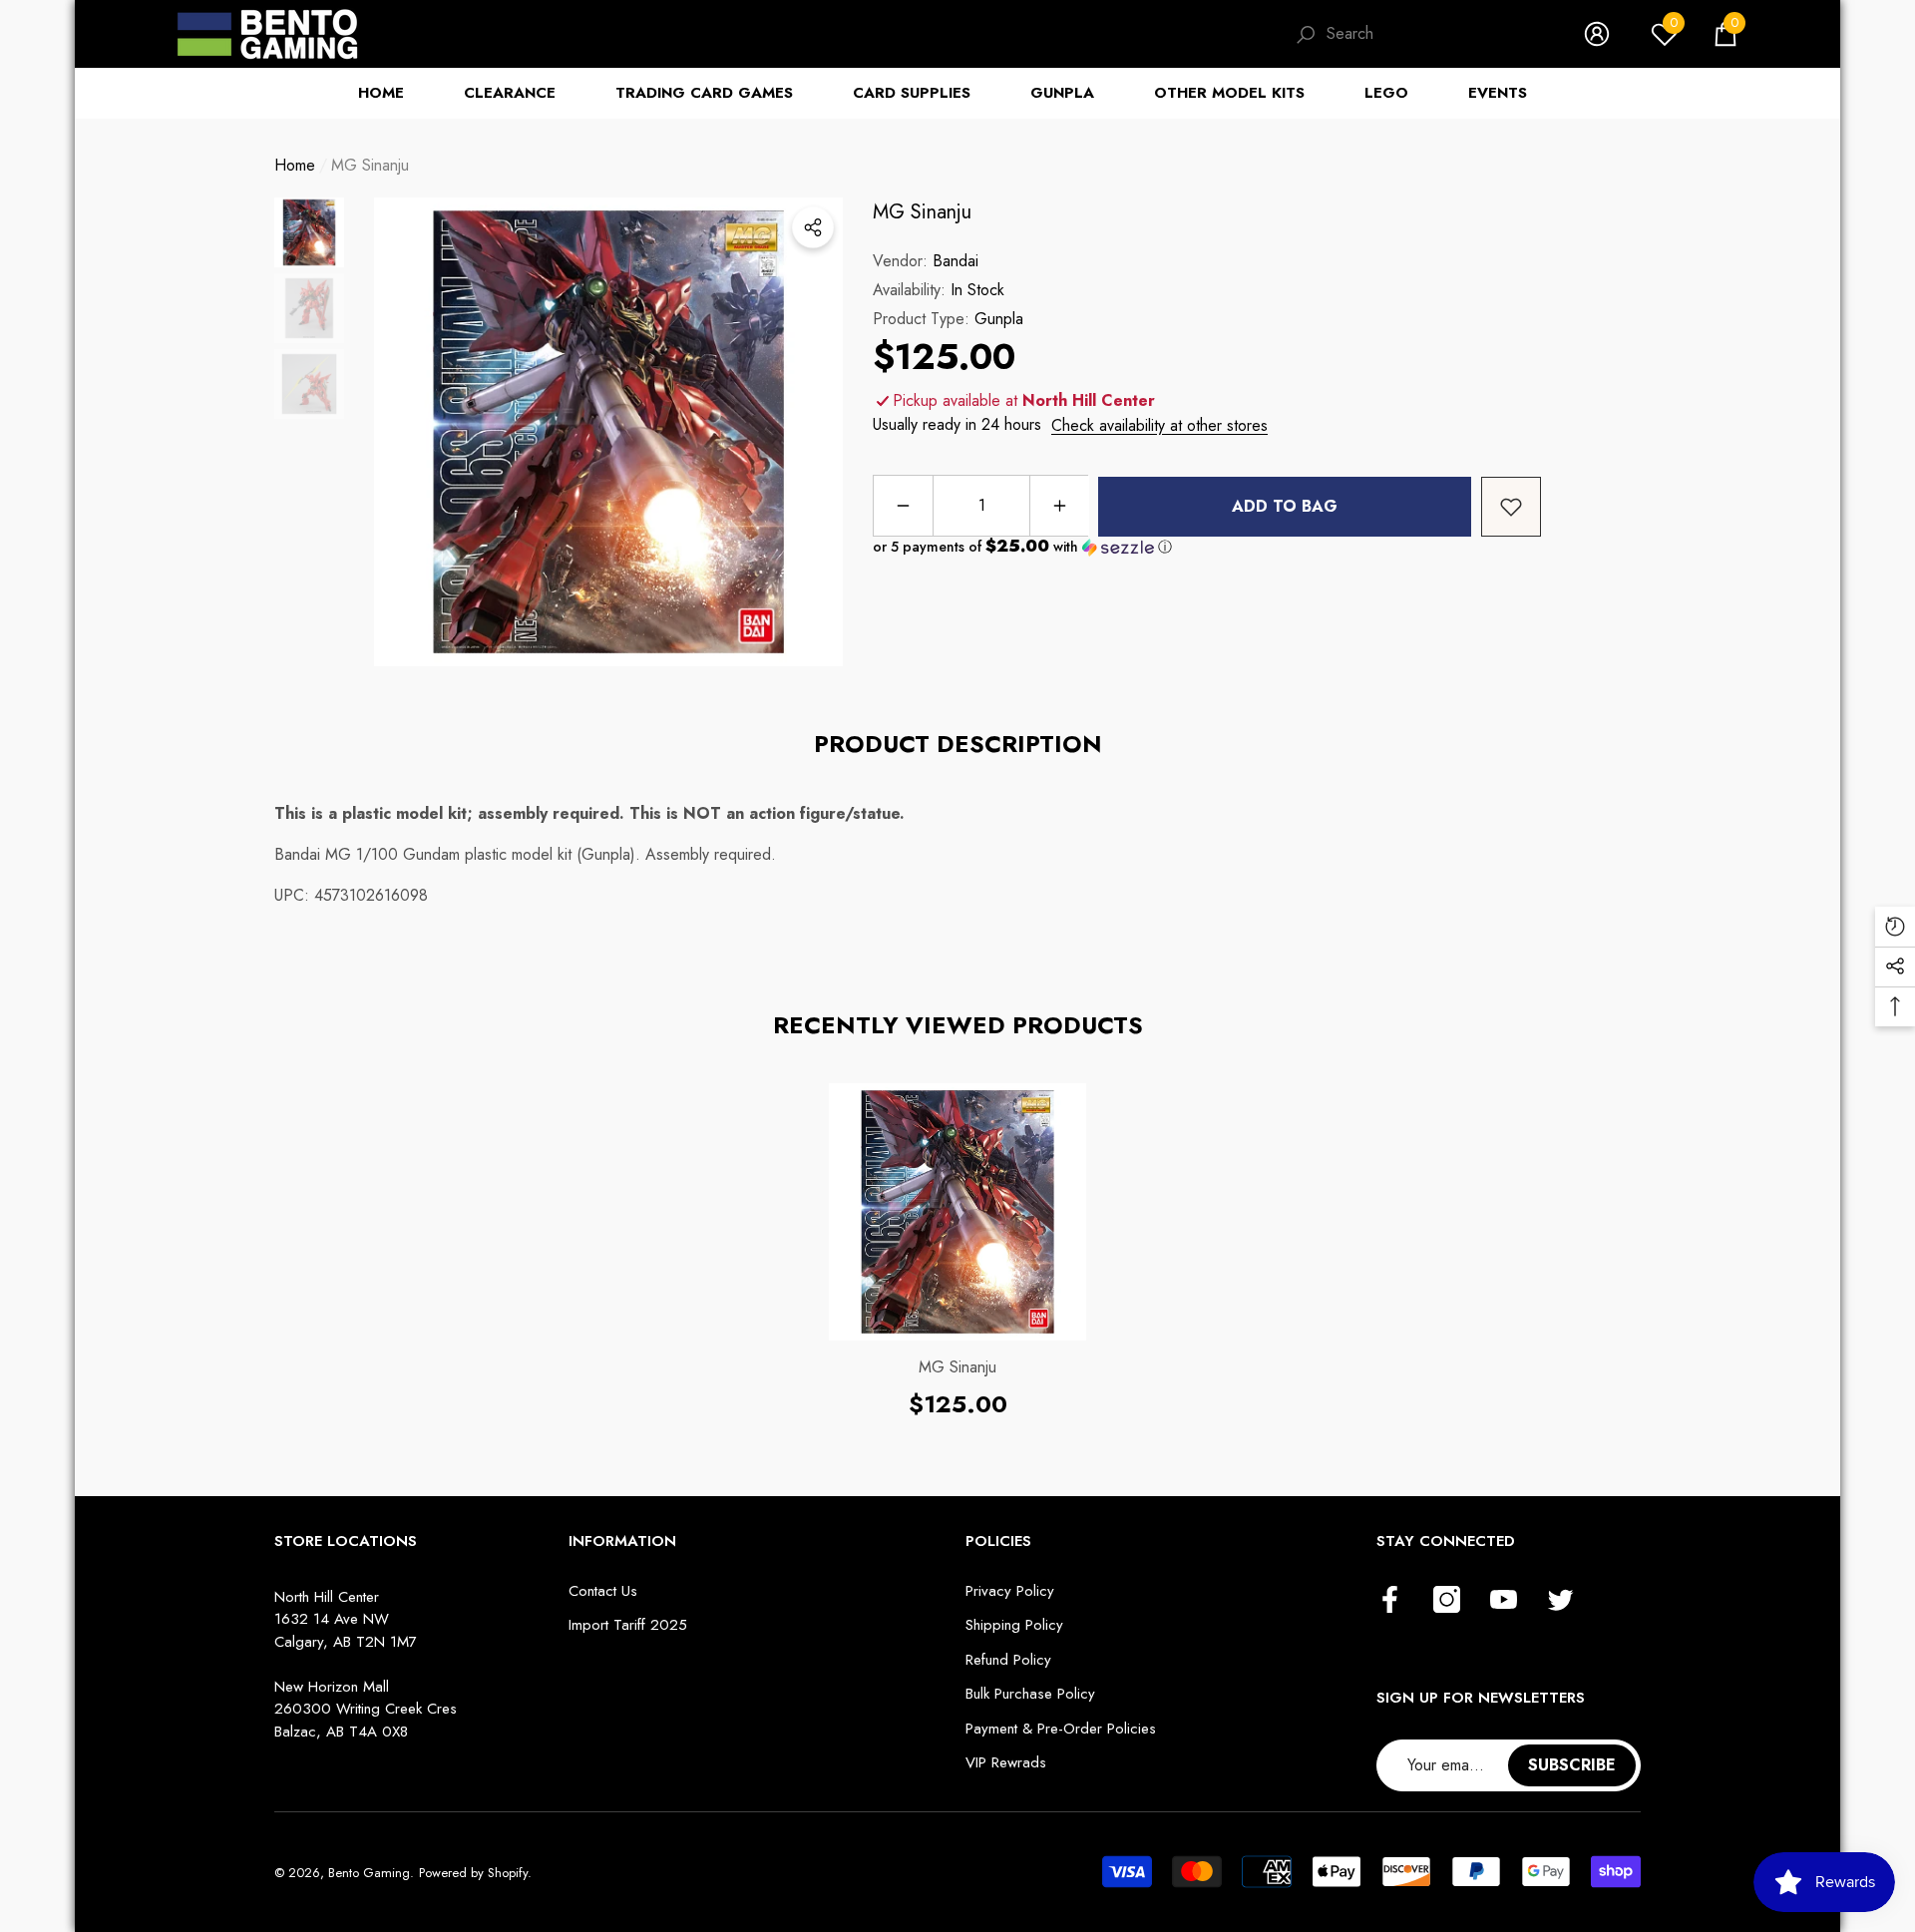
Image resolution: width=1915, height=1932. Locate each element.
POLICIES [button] (998, 1541)
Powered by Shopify (473, 1873)
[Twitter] (1560, 1601)
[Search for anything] (1419, 34)
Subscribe (1572, 1765)
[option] (608, 432)
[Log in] (1597, 34)
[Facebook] (1390, 1601)
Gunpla (999, 319)
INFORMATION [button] (622, 1541)
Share (813, 227)
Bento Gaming (369, 1873)
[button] (1725, 34)
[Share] (813, 227)
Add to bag (1285, 506)
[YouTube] (1504, 1601)
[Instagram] (1447, 1601)
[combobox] (1435, 34)
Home (295, 165)
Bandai (956, 261)
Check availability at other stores (1159, 425)
